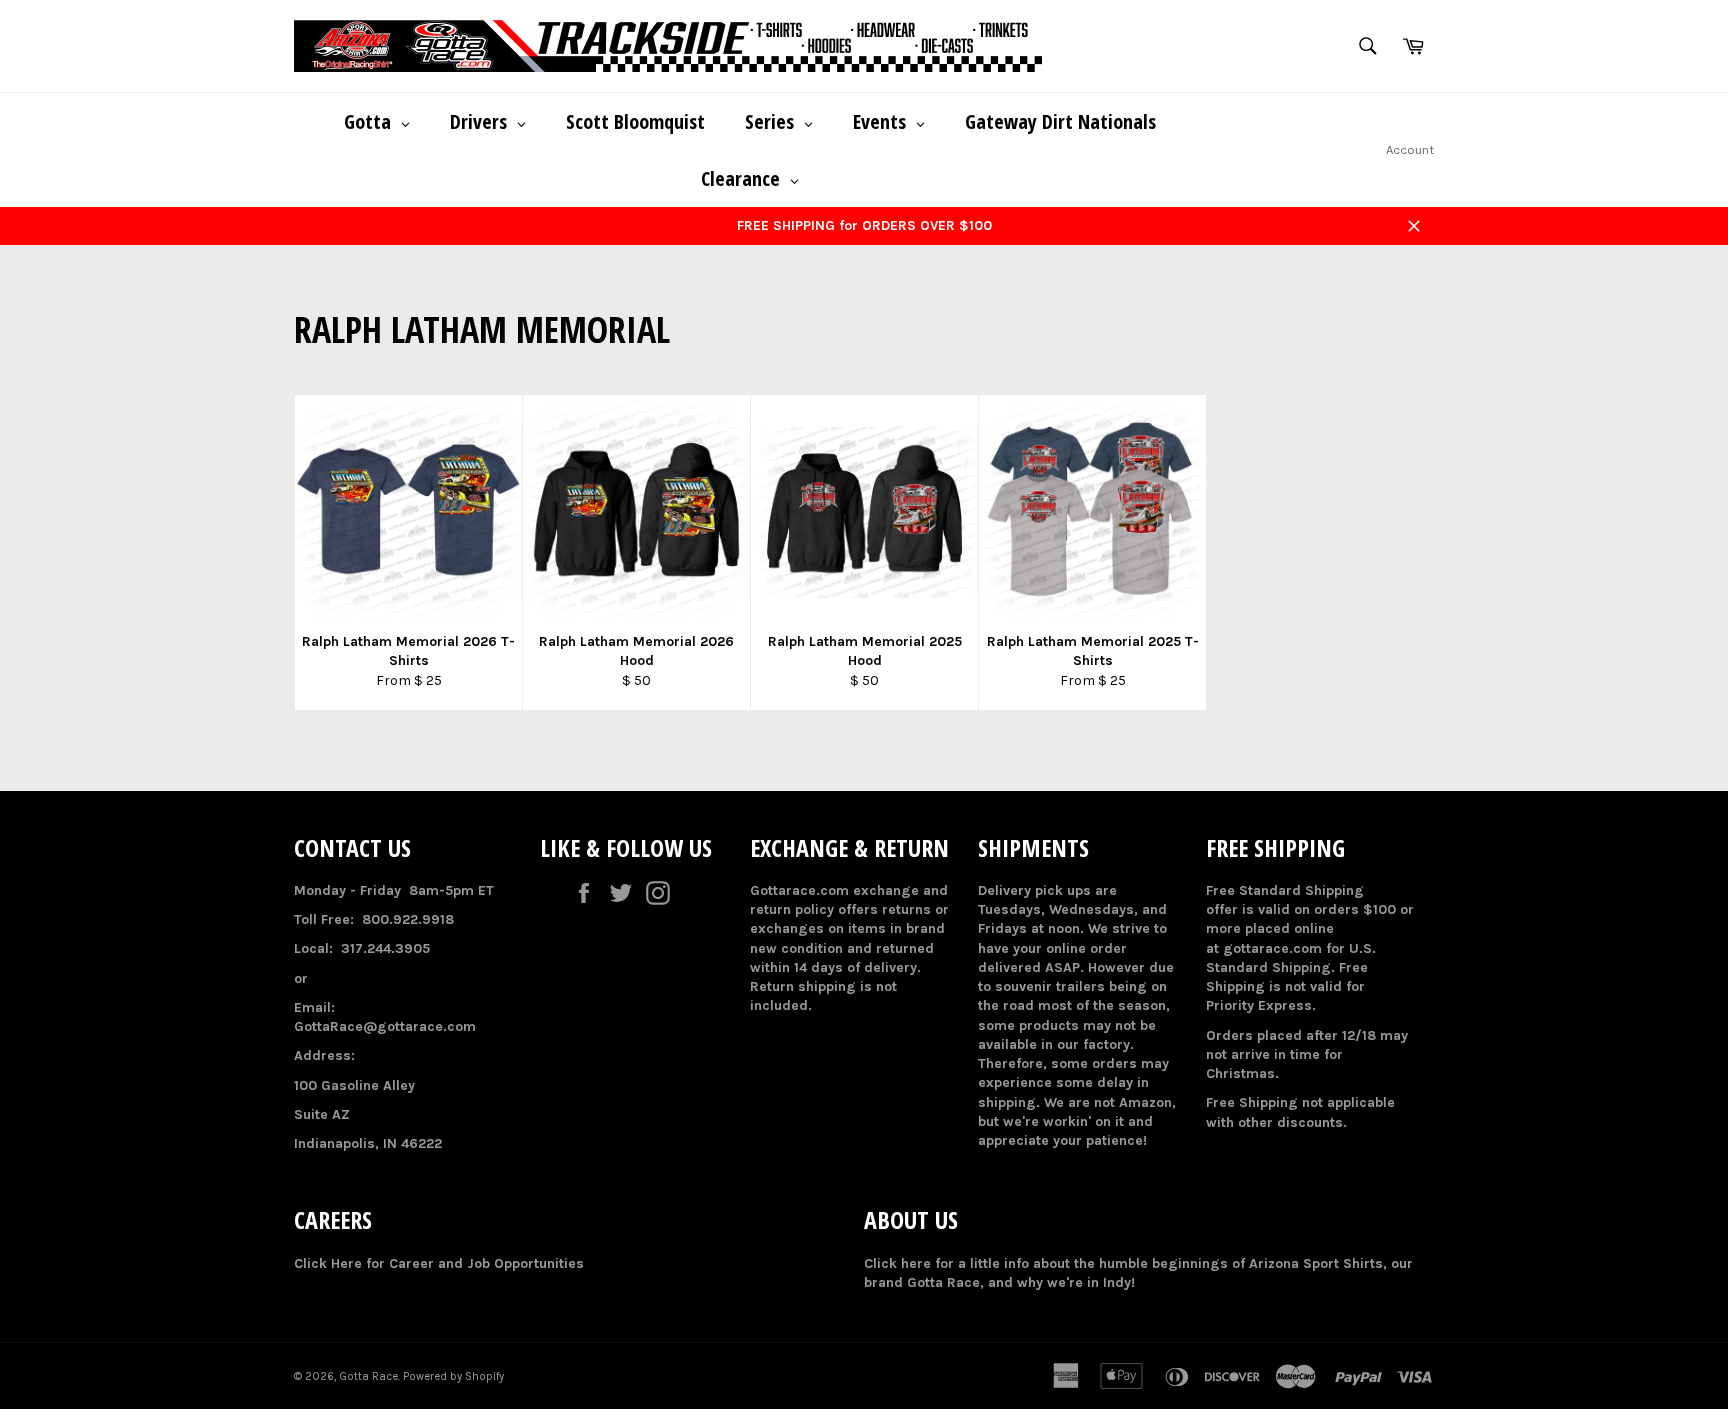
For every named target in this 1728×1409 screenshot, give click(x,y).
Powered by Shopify (453, 1376)
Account (1410, 149)
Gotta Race (368, 1376)
